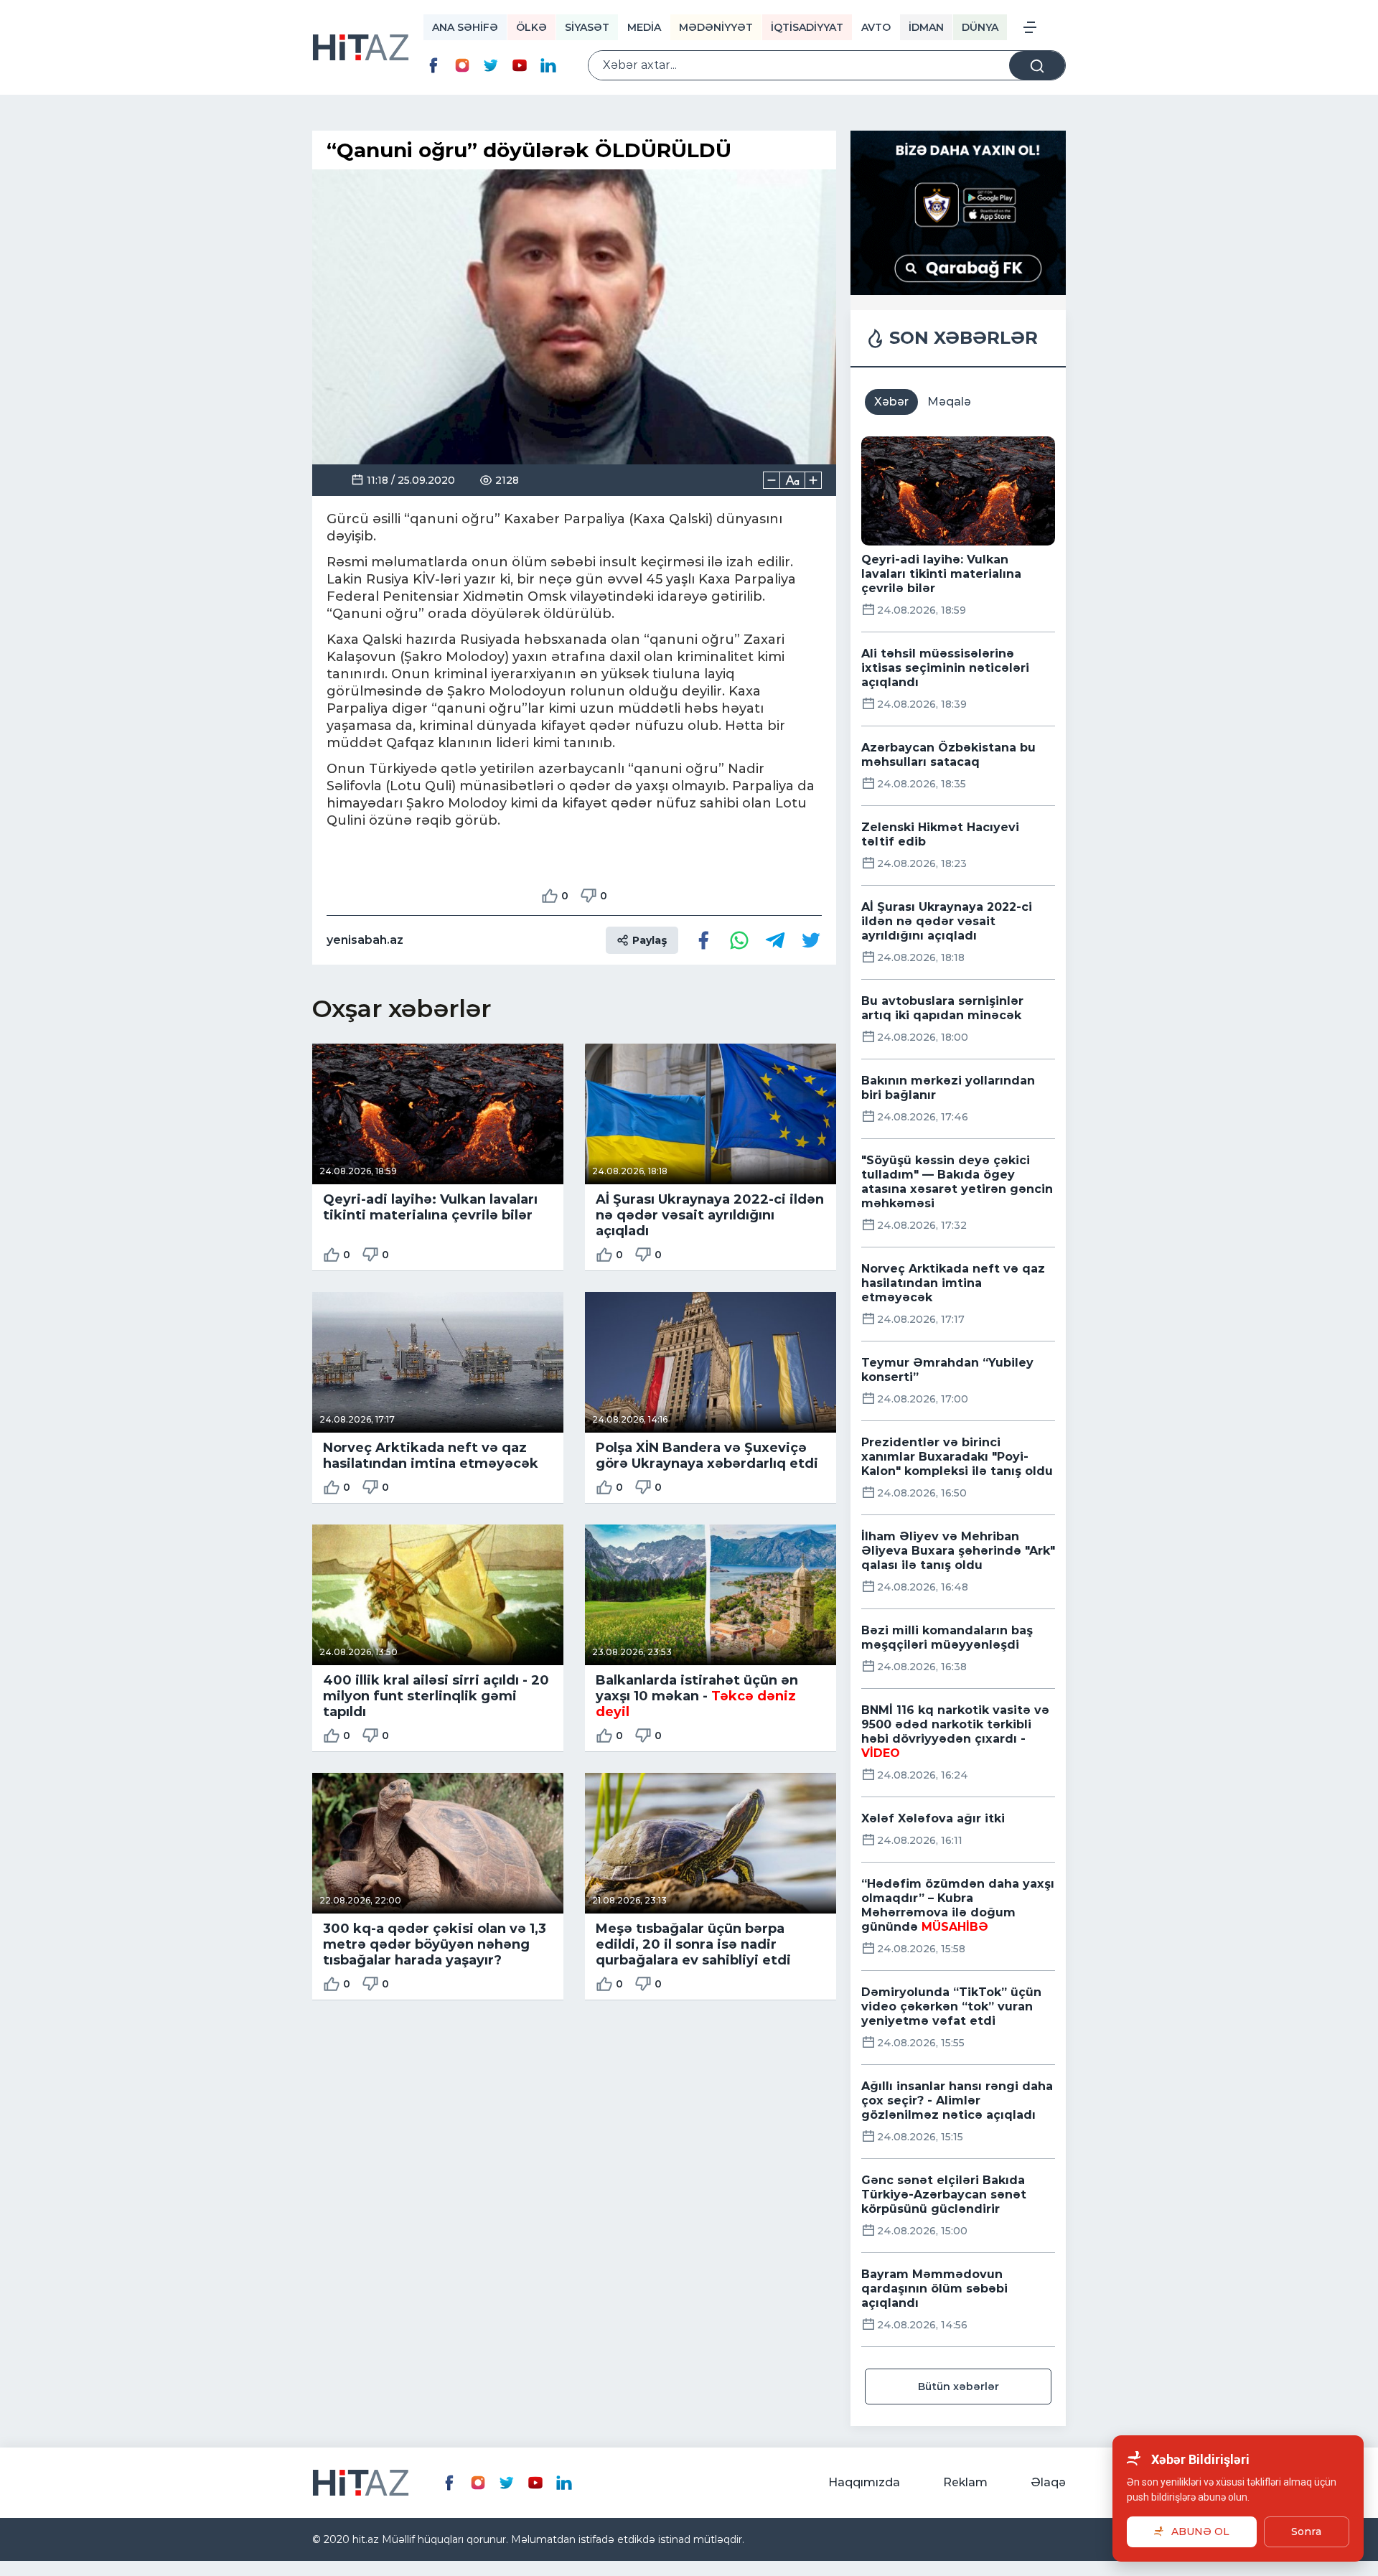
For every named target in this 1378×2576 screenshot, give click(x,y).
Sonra (1306, 2531)
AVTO (876, 27)
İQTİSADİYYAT (807, 27)
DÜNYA (980, 27)
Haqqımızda (864, 2482)
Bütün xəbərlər (958, 2387)
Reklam (965, 2482)
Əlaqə (1048, 2482)
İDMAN (926, 27)
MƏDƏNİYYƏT (716, 27)
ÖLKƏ (531, 27)
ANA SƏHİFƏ (465, 27)
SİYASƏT (587, 27)
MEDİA (644, 27)
